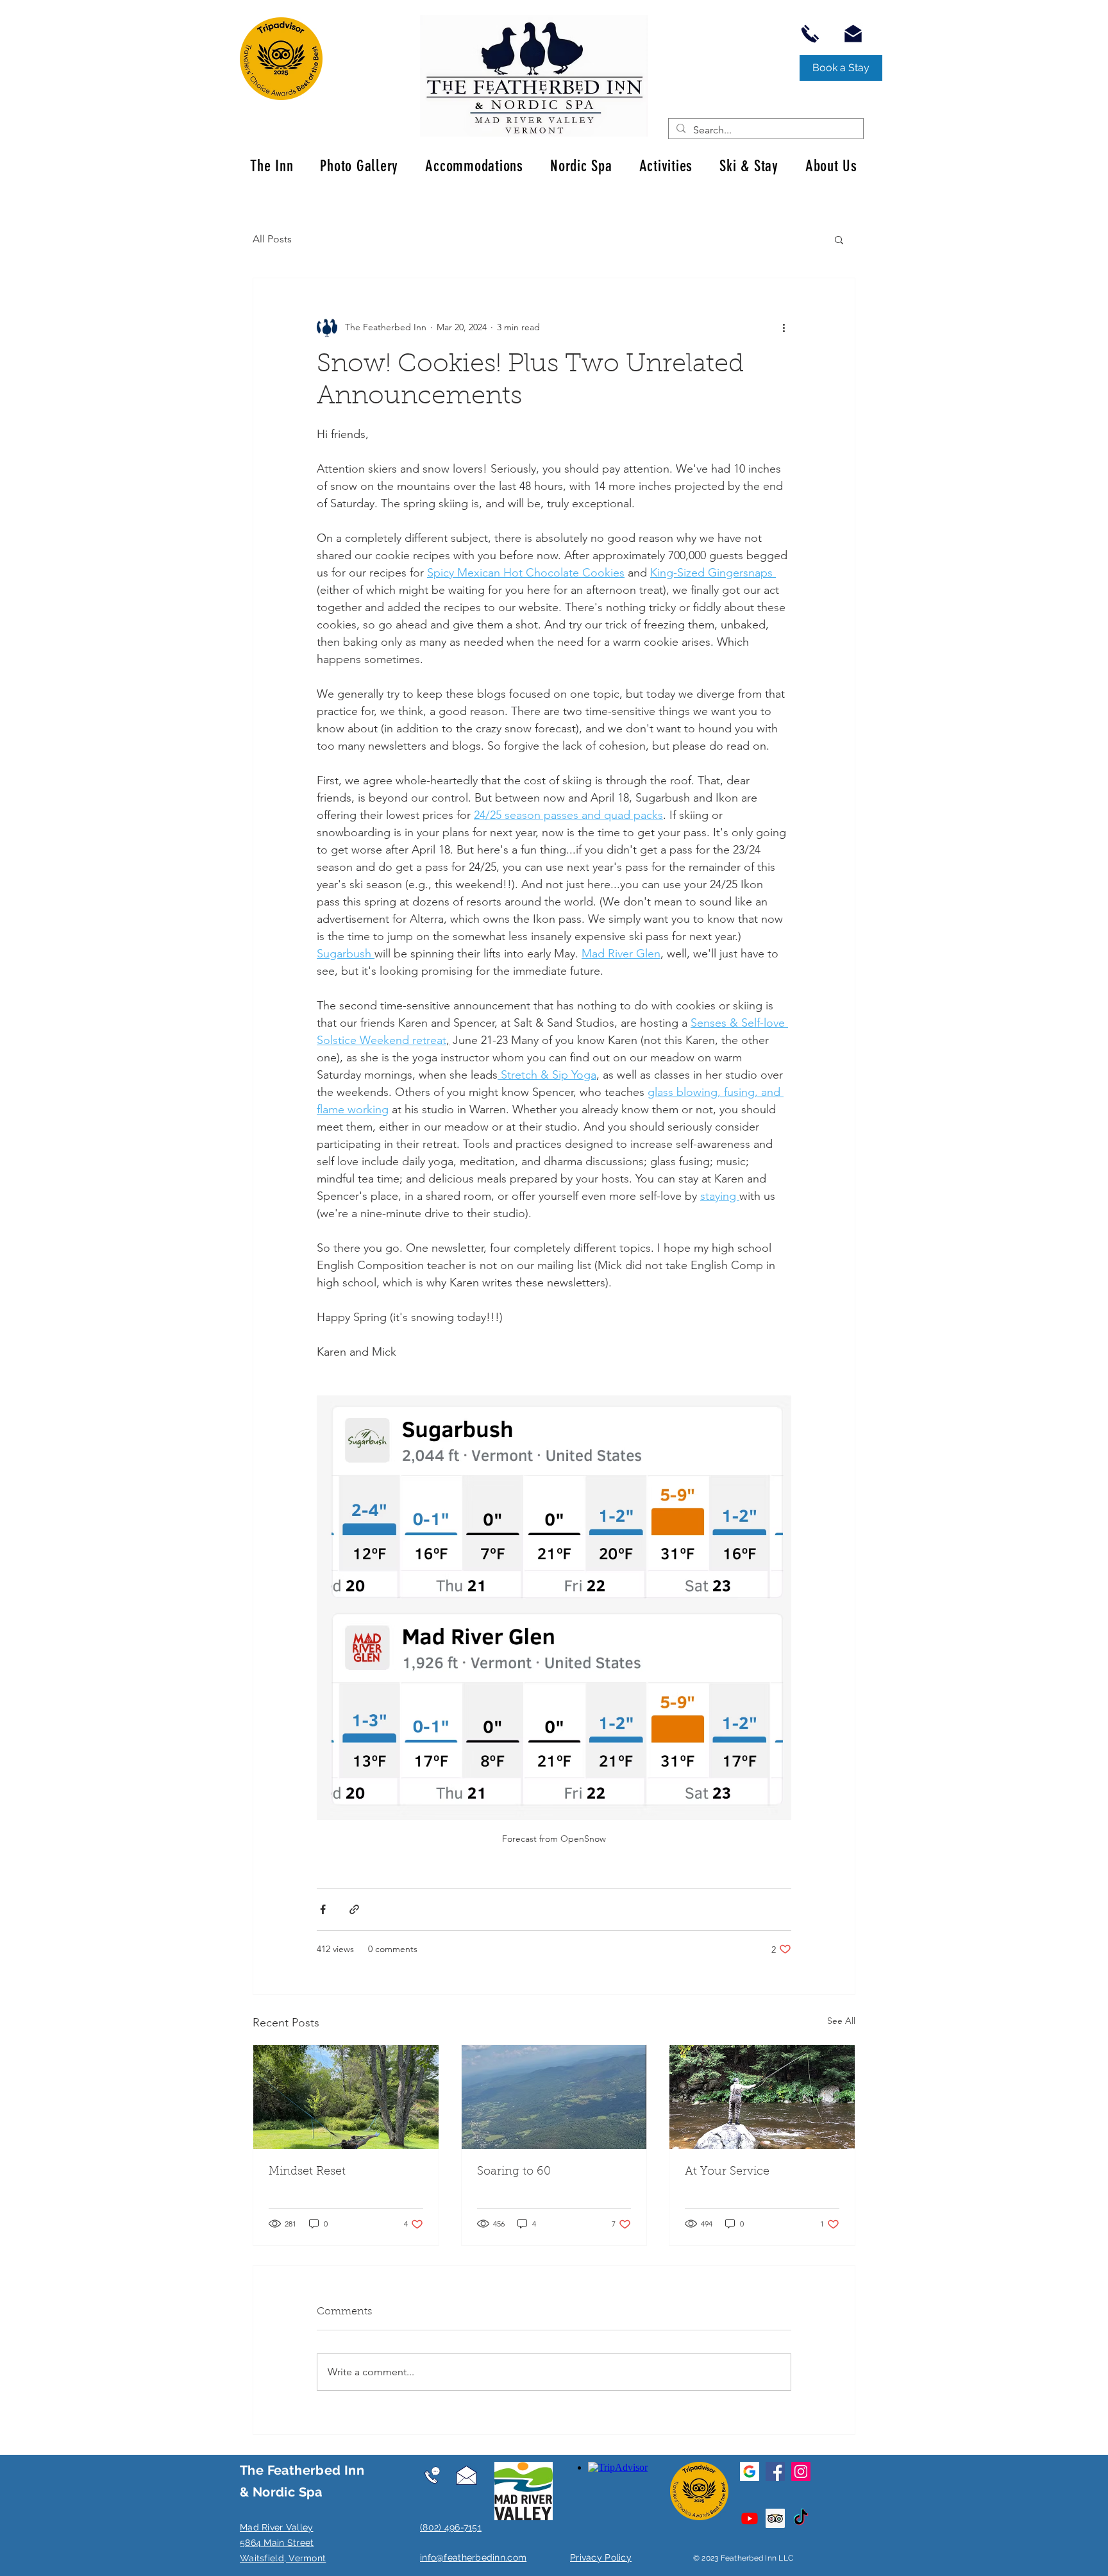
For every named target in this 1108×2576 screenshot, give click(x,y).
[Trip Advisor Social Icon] (775, 2518)
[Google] (750, 2471)
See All (841, 2021)
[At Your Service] (762, 2097)
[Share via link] (354, 1909)
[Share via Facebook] (323, 1909)
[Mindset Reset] (346, 2097)
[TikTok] (801, 2518)
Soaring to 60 (514, 2172)
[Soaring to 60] (554, 2097)
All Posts (272, 239)
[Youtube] (750, 2518)
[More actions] (784, 327)
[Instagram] (801, 2471)
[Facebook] (775, 2471)
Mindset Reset (307, 2172)
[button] (839, 239)
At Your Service (727, 2172)
